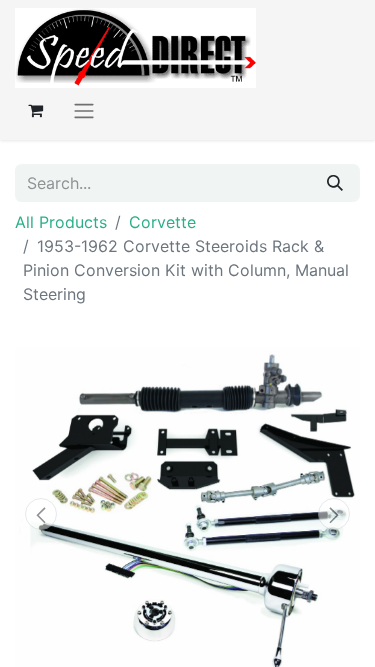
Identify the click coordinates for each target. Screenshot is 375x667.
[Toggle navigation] (84, 110)
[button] (41, 514)
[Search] (335, 183)
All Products (61, 222)
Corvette (162, 222)
